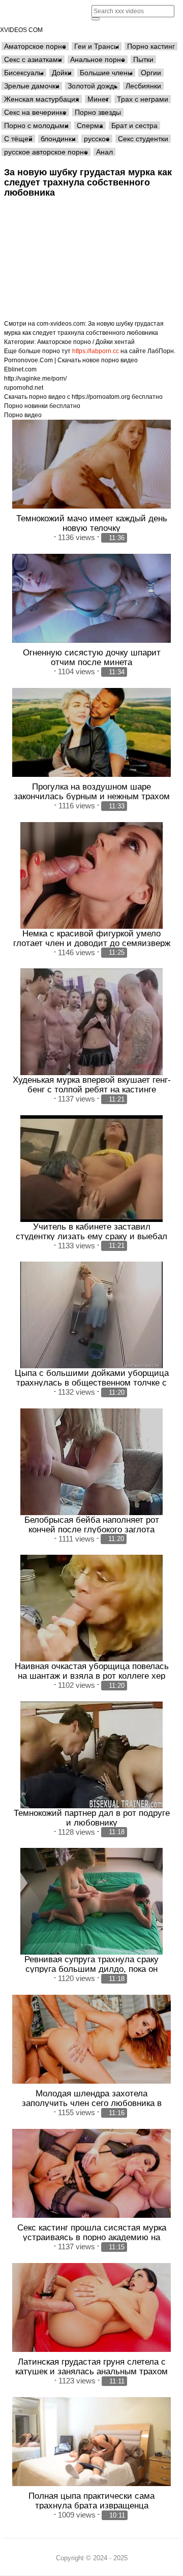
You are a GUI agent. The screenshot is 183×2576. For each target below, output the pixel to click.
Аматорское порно (35, 46)
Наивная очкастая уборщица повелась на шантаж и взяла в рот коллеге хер (92, 1671)
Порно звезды (98, 112)
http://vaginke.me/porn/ (35, 379)
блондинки (58, 139)
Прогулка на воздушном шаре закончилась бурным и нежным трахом (92, 791)
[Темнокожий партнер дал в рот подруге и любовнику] (91, 1755)
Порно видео (23, 415)
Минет (98, 99)
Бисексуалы (24, 73)
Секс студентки (143, 139)
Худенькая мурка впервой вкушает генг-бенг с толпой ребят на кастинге (92, 1085)
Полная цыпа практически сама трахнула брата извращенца (91, 2501)
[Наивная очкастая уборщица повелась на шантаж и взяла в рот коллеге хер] (91, 1608)
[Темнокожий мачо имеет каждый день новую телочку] (91, 464)
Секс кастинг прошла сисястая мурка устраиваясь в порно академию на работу (92, 2237)
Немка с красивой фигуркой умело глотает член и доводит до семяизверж (92, 938)
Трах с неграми (143, 99)
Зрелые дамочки (32, 86)
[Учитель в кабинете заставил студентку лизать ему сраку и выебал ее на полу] (91, 1169)
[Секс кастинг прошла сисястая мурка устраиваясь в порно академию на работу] (91, 2174)
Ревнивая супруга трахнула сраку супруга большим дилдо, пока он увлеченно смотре (91, 1969)
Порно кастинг (151, 46)
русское (97, 139)
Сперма (90, 125)
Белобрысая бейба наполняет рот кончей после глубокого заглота (92, 1525)
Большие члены (106, 73)
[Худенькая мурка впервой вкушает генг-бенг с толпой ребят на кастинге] (91, 1022)
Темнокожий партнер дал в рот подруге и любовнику (92, 1818)
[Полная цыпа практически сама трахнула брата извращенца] (91, 2442)
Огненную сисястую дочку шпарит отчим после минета (92, 657)
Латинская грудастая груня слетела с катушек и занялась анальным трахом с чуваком (91, 2371)
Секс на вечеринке (35, 112)
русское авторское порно (46, 152)
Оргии (151, 73)
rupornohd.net (24, 388)
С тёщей (18, 139)
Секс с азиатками (33, 59)
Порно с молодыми (36, 125)
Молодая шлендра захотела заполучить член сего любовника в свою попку (92, 2103)
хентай (125, 342)
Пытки (143, 59)
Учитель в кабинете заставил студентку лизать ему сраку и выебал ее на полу (91, 1236)
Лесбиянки (143, 86)
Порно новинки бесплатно (42, 406)
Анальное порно (98, 59)
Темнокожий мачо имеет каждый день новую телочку (92, 523)
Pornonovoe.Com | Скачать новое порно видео (71, 360)
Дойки (62, 73)
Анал (104, 152)
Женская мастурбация (42, 99)
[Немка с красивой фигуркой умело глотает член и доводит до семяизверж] (91, 875)
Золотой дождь (93, 86)
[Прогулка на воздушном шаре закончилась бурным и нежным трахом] (91, 733)
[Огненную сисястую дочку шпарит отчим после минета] (91, 599)
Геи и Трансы (97, 46)
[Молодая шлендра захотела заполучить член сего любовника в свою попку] (91, 2039)
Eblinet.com (20, 369)
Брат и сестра (134, 125)
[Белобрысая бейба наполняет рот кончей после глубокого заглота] (91, 1462)
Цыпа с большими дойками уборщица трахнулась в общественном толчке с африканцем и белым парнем (92, 1383)
